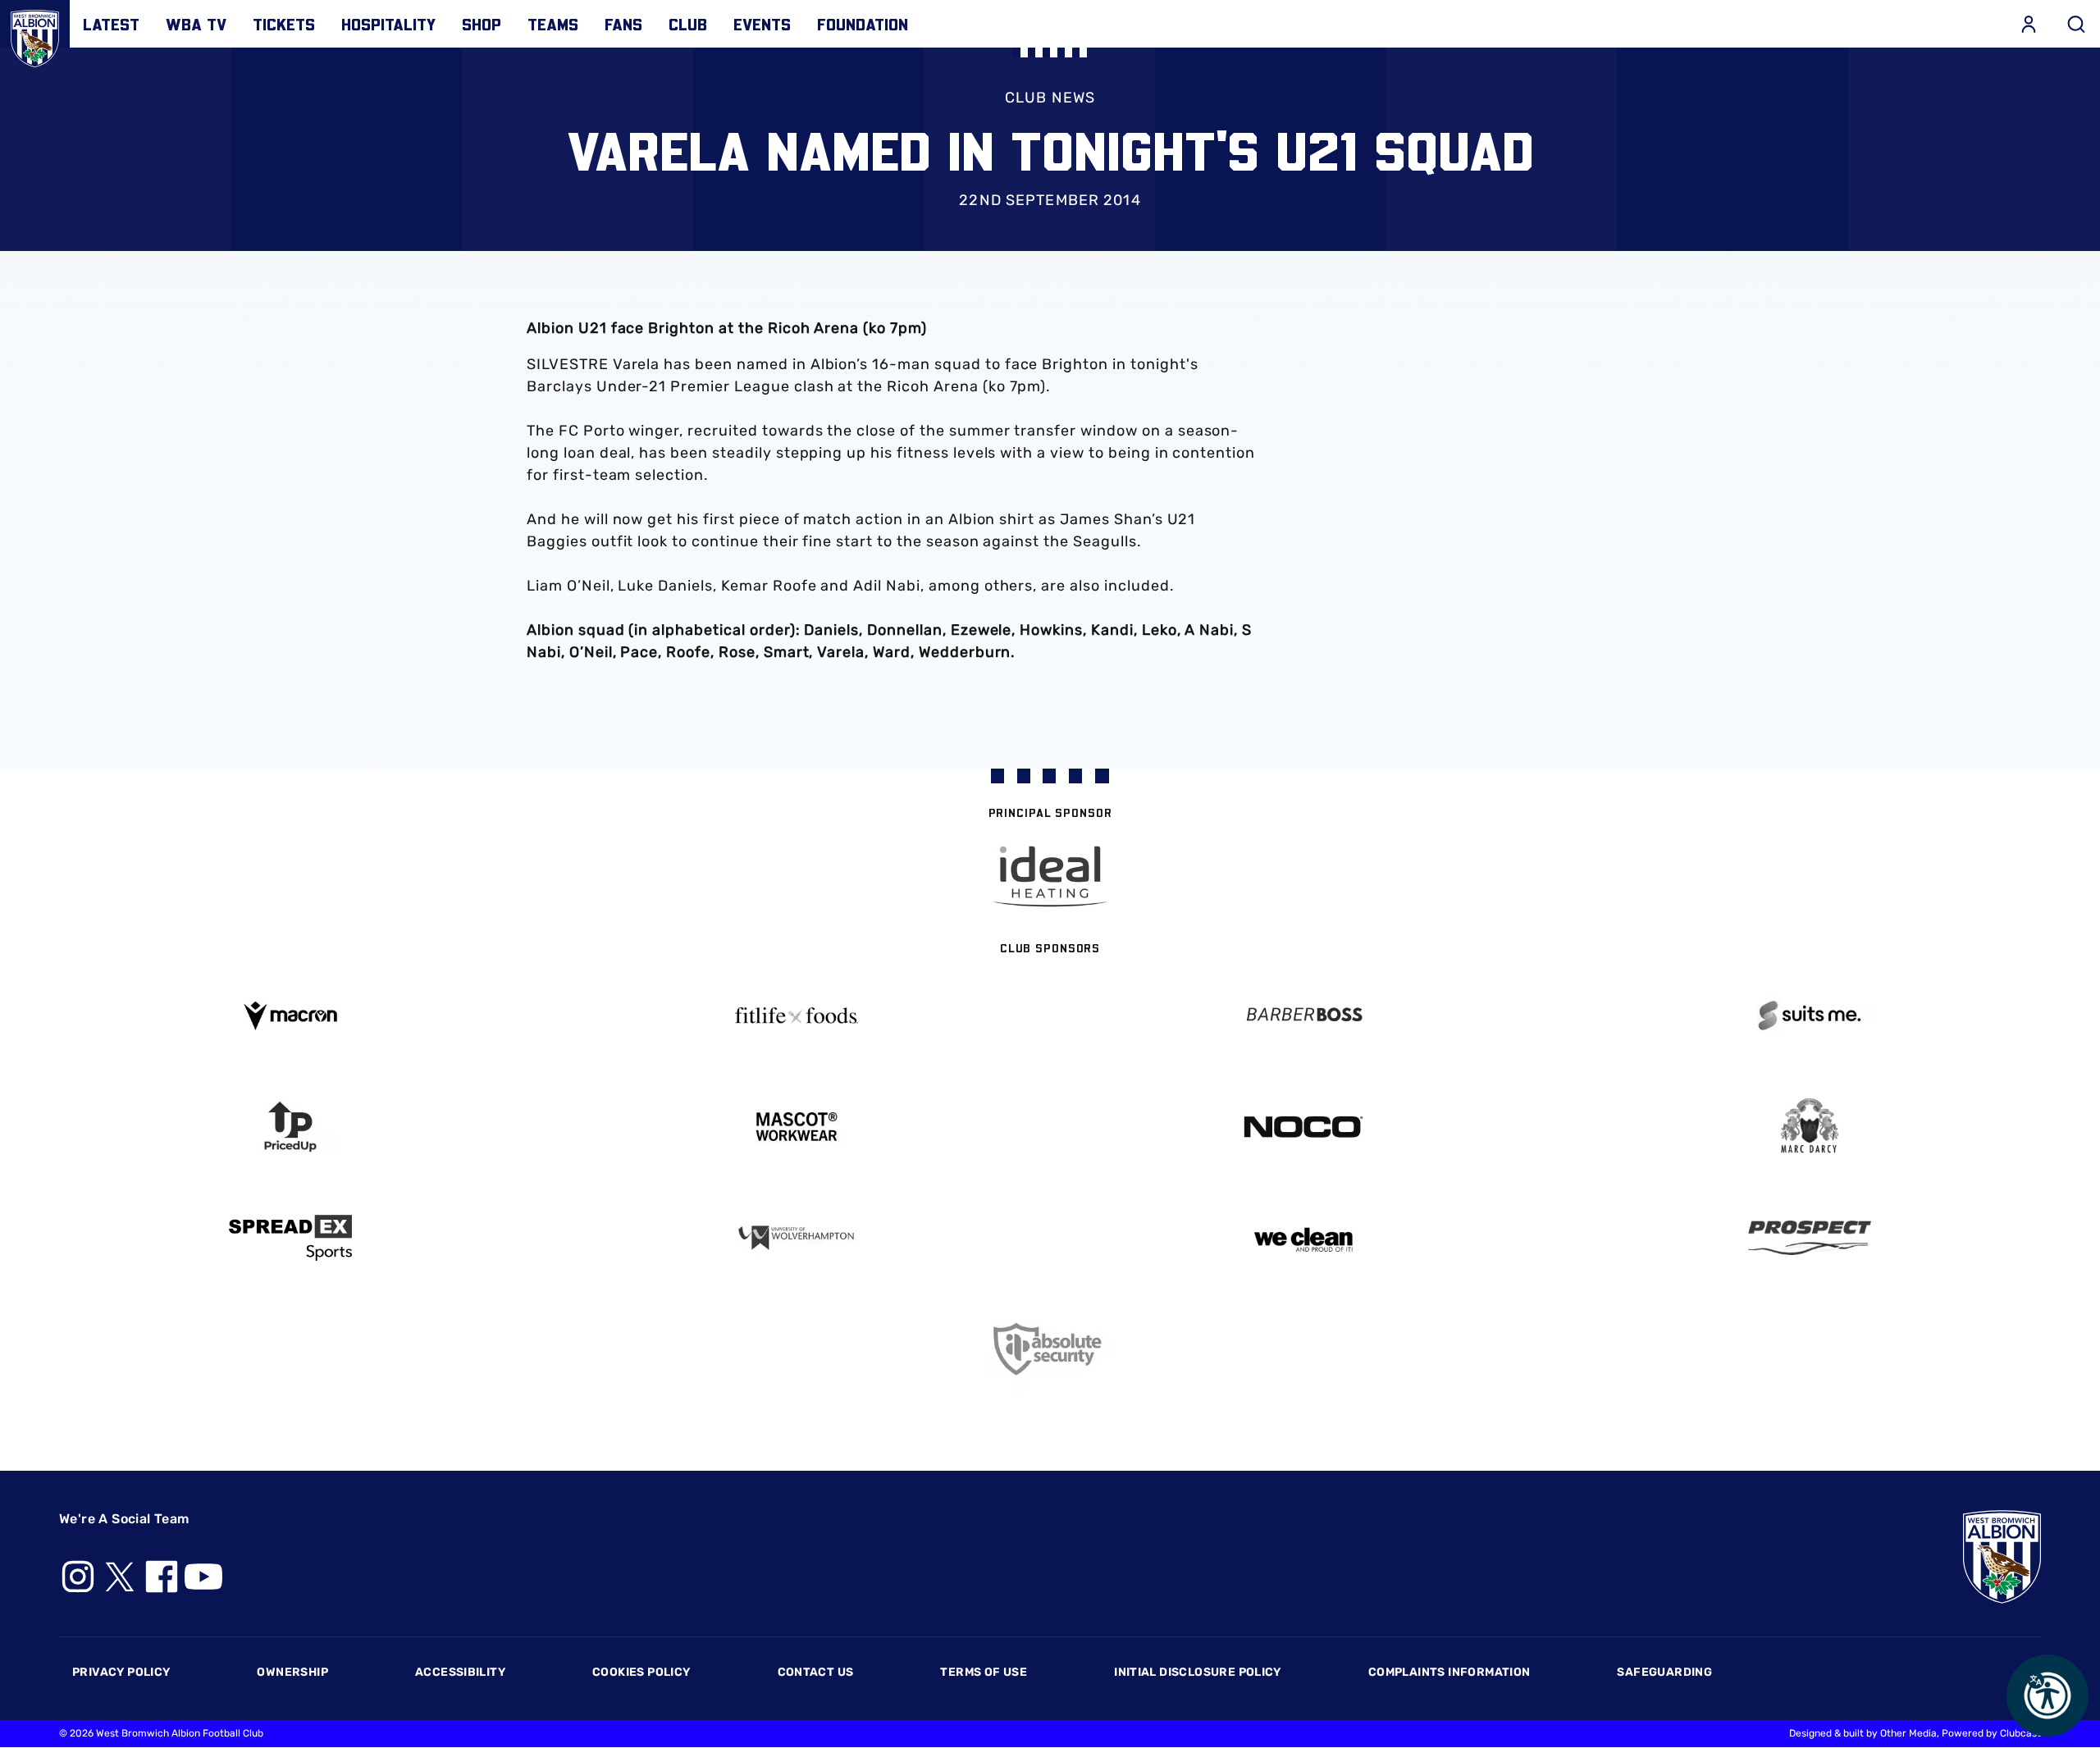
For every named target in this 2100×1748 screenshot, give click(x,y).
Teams (553, 24)
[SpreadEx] (290, 1238)
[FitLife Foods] (797, 1015)
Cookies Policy (641, 1672)
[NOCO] (1303, 1127)
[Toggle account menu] (2029, 24)
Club (688, 24)
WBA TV (196, 24)
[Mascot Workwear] (797, 1127)
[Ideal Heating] (1050, 876)
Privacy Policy (121, 1672)
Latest (111, 24)
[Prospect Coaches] (1810, 1238)
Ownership (292, 1672)
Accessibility (460, 1672)
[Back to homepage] (35, 35)
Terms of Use (984, 1672)
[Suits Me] (1810, 1016)
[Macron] (290, 1016)
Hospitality (388, 24)
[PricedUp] (290, 1127)
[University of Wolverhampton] (797, 1238)
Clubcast (2020, 1733)
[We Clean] (1303, 1238)
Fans (623, 24)
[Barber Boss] (1303, 1016)
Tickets (284, 24)
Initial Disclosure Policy (1198, 1672)
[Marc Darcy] (1810, 1127)
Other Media (1908, 1733)
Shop (482, 24)
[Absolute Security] (1050, 1349)
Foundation (863, 24)
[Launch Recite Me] (2047, 1696)
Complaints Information (1449, 1672)
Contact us (816, 1672)
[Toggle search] (2076, 24)
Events (762, 24)
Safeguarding (1664, 1672)
